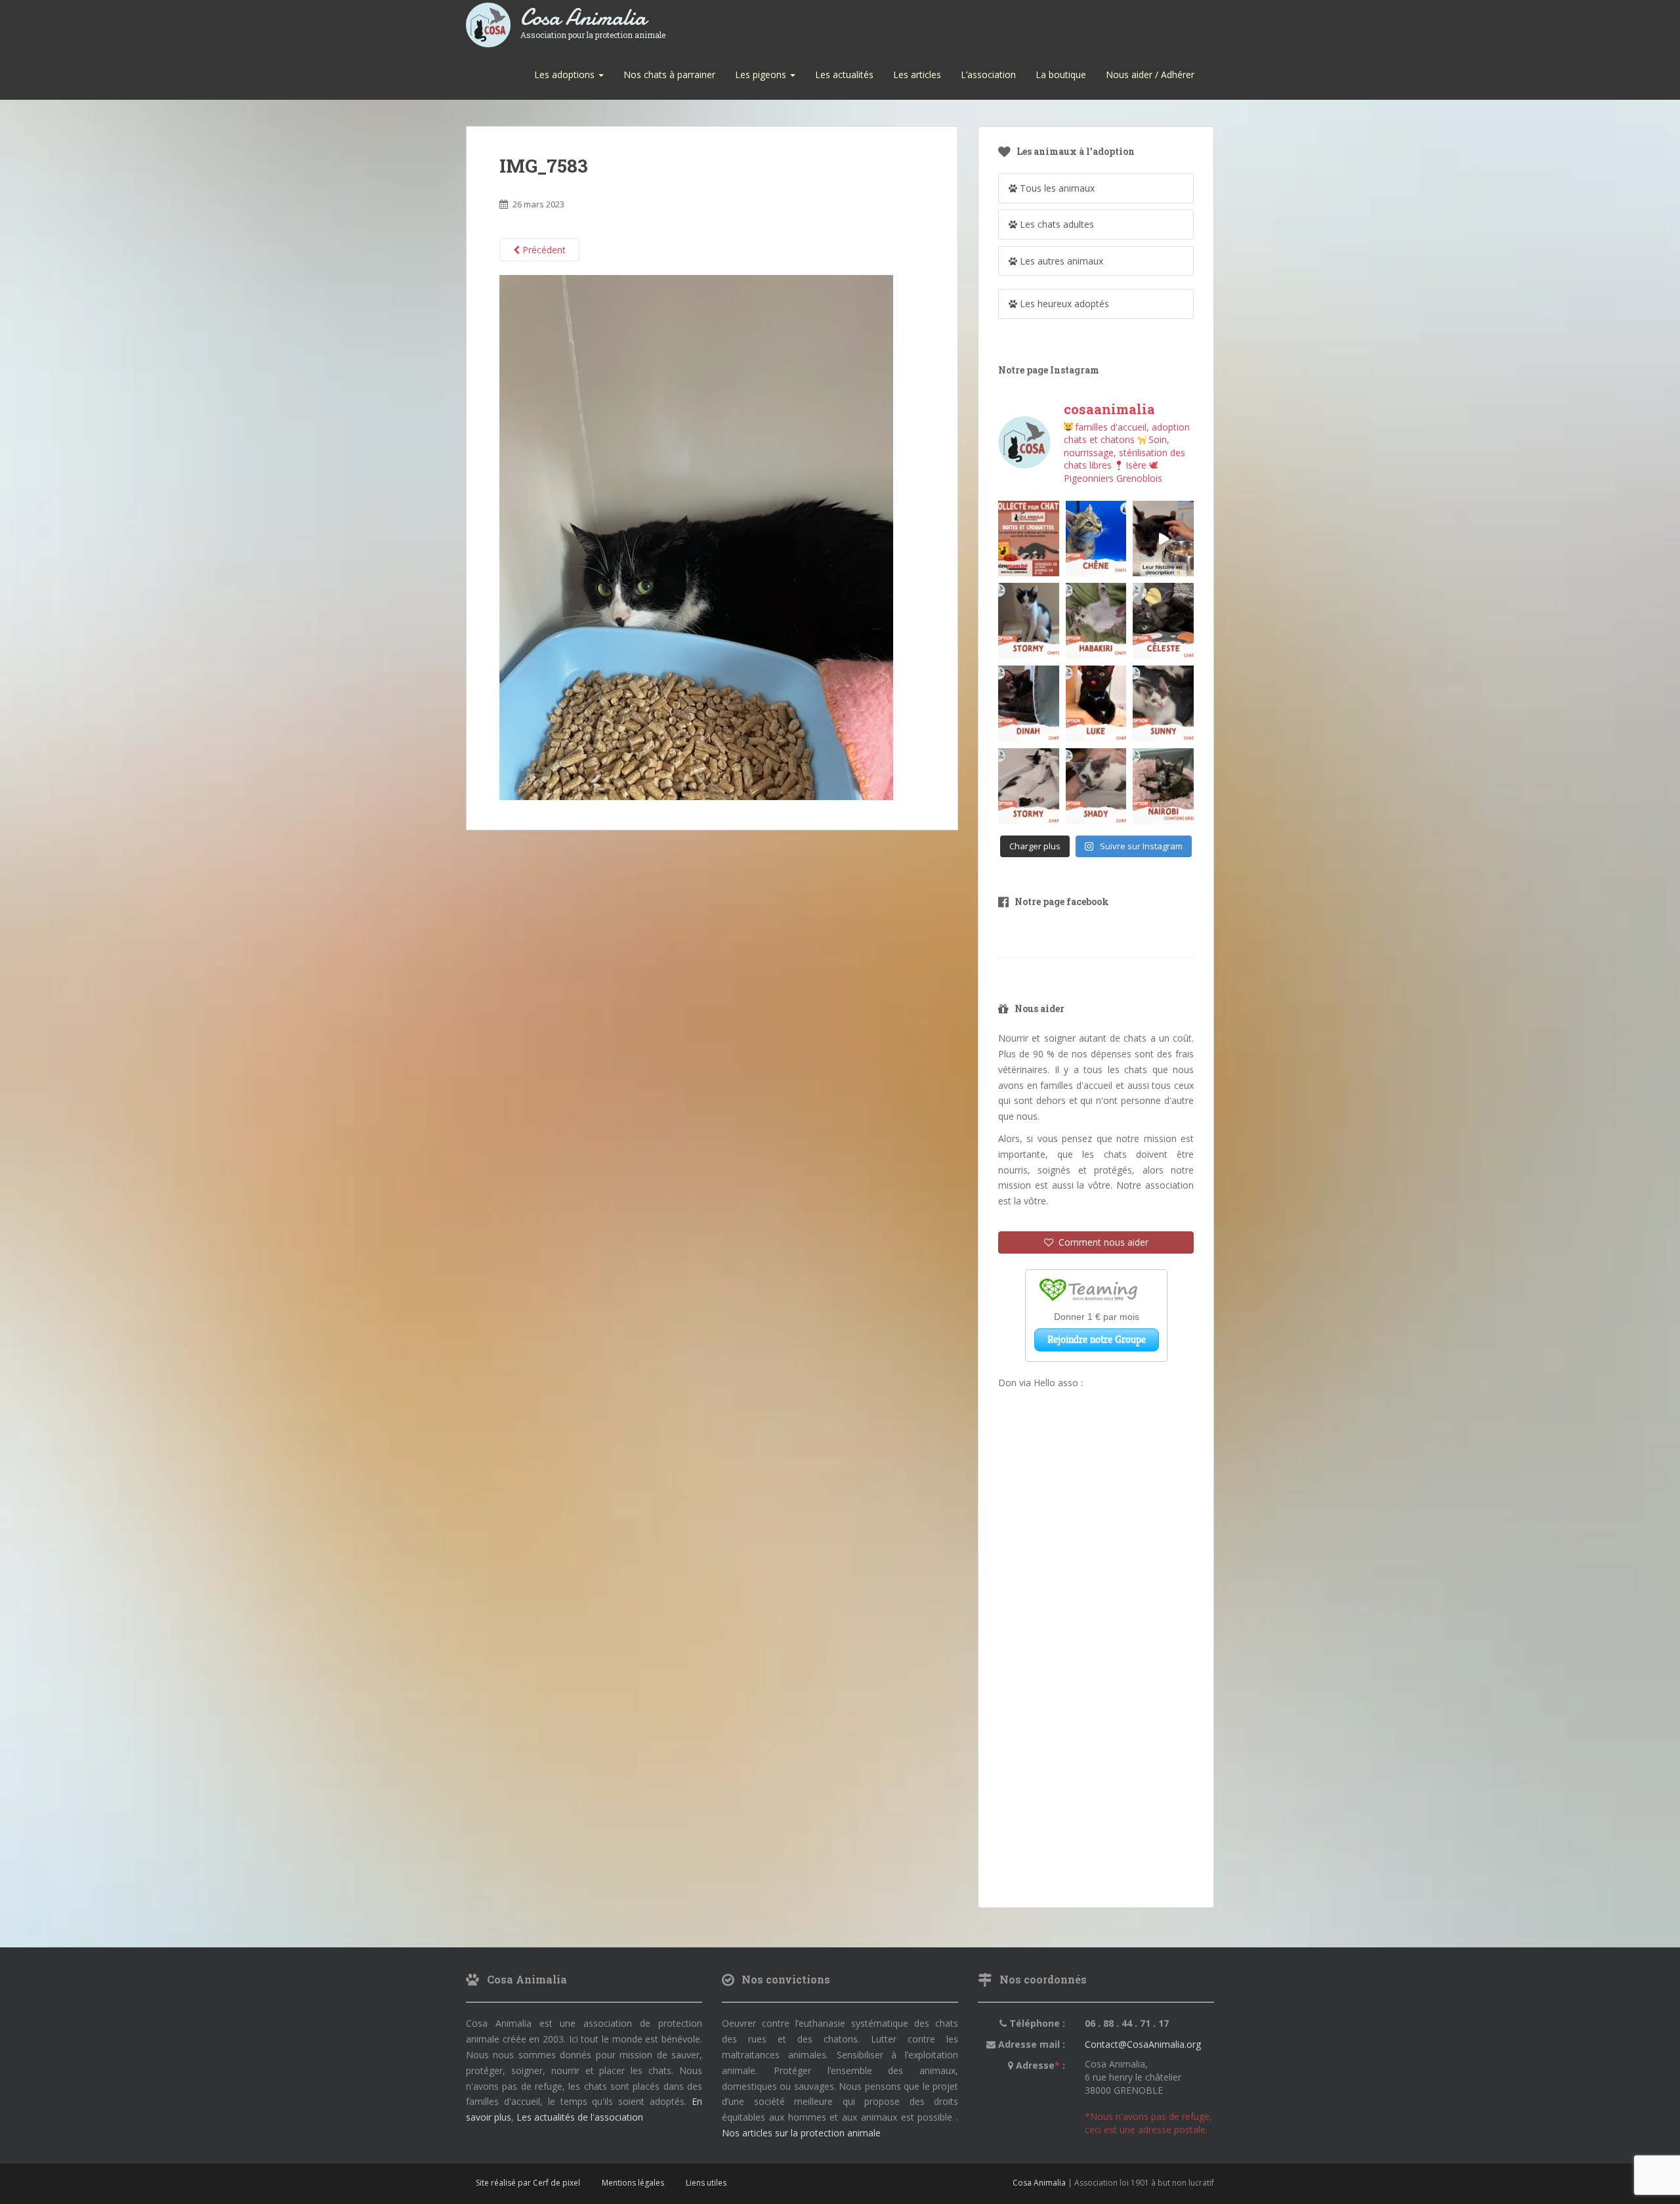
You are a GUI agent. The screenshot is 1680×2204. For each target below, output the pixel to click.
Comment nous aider (1101, 1242)
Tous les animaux (1056, 188)
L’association (988, 74)
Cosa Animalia (593, 18)
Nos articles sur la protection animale (801, 2133)
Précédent (543, 250)
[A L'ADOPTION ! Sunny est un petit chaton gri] (1163, 704)
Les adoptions (566, 74)
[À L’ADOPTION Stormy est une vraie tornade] (1029, 621)
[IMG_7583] (696, 537)
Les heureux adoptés (1063, 304)
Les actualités (844, 74)
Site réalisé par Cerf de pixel (528, 2183)
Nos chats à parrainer (669, 74)
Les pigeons (762, 74)
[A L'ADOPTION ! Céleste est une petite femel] (1163, 621)
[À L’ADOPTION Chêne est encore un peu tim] (1096, 539)
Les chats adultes (1056, 224)
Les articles (917, 74)
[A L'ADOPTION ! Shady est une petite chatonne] (1096, 786)
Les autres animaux (1060, 261)
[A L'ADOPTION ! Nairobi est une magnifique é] (1163, 786)
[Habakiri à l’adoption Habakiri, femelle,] (1096, 621)
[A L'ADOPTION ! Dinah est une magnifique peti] (1029, 704)
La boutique (1061, 74)
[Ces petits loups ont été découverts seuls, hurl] (1163, 539)
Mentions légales (633, 2183)
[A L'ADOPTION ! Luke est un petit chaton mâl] (1096, 704)
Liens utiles (706, 2183)
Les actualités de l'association (580, 2117)
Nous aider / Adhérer (1150, 74)
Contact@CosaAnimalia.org (1143, 2044)
